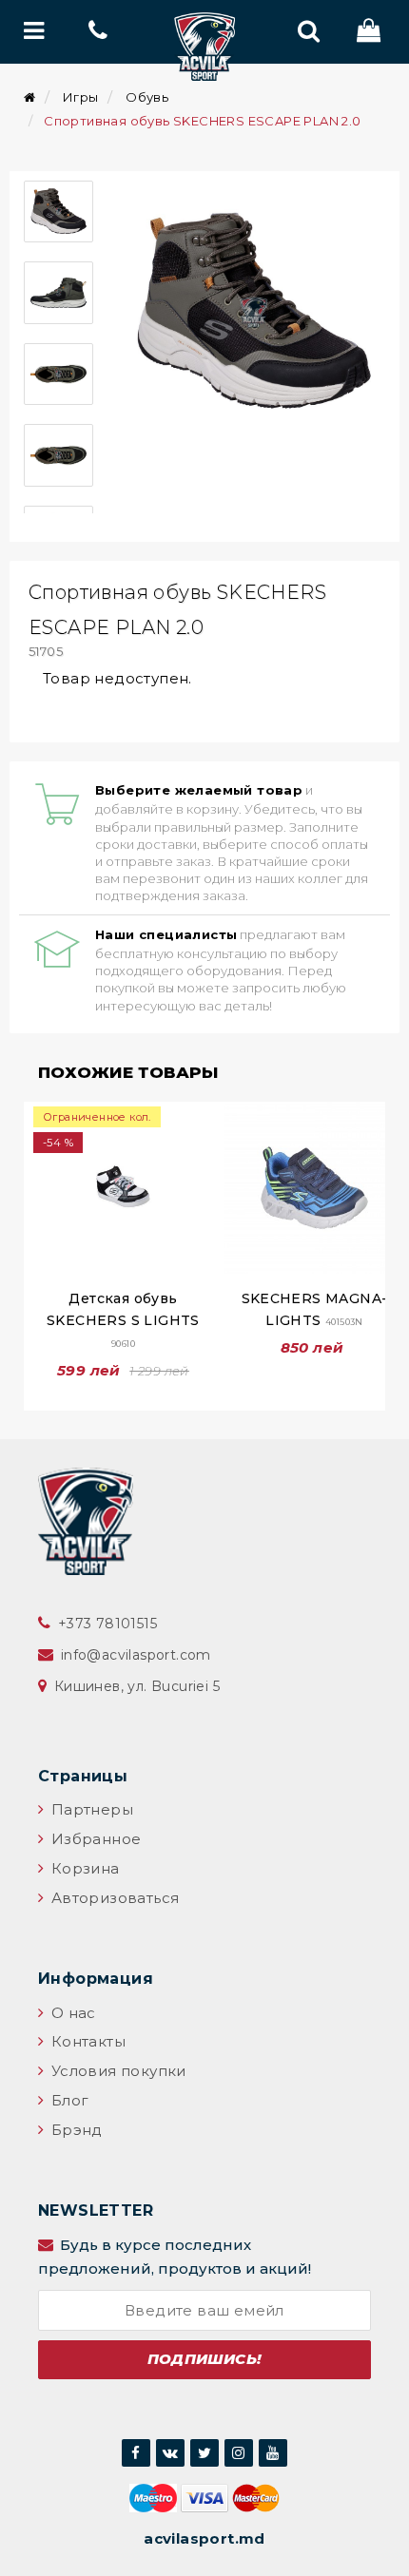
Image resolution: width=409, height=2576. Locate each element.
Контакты (86, 2041)
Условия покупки (116, 2071)
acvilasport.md (204, 2538)
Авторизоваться (113, 1898)
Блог (68, 2100)
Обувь (147, 97)
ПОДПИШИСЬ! (205, 2359)
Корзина (83, 1868)
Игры (81, 97)
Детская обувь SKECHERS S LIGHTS (123, 1319)
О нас (71, 2013)
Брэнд (74, 2130)
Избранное (94, 1839)
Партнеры (90, 1809)
